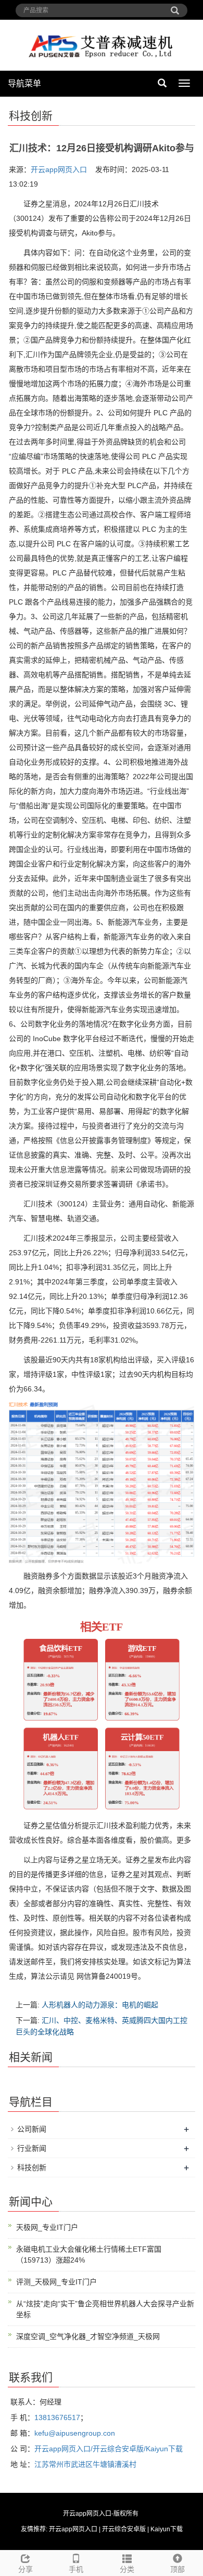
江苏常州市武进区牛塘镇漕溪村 (85, 2464)
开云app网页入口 (59, 169)
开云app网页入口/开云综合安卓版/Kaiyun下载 (109, 2449)
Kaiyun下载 (167, 2529)
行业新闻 (32, 2148)
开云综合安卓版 (124, 2529)
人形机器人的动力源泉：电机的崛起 (100, 2005)
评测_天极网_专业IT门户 (56, 2282)
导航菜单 (24, 83)
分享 (26, 2569)
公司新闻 (32, 2129)
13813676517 (57, 2417)
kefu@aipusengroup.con (75, 2433)
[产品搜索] (175, 7)
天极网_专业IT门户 (47, 2227)
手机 (76, 2569)
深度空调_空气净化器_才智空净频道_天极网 (88, 2336)
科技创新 (32, 2167)
